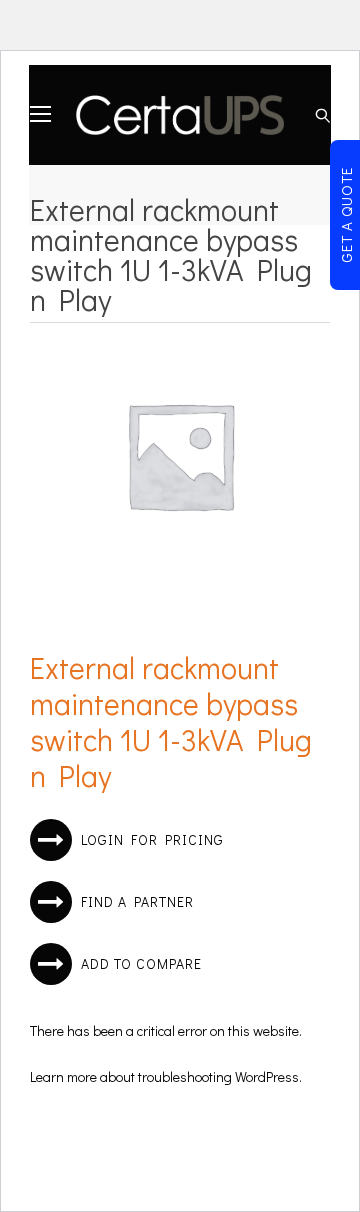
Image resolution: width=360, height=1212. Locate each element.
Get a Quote (346, 215)
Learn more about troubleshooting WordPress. (166, 1076)
